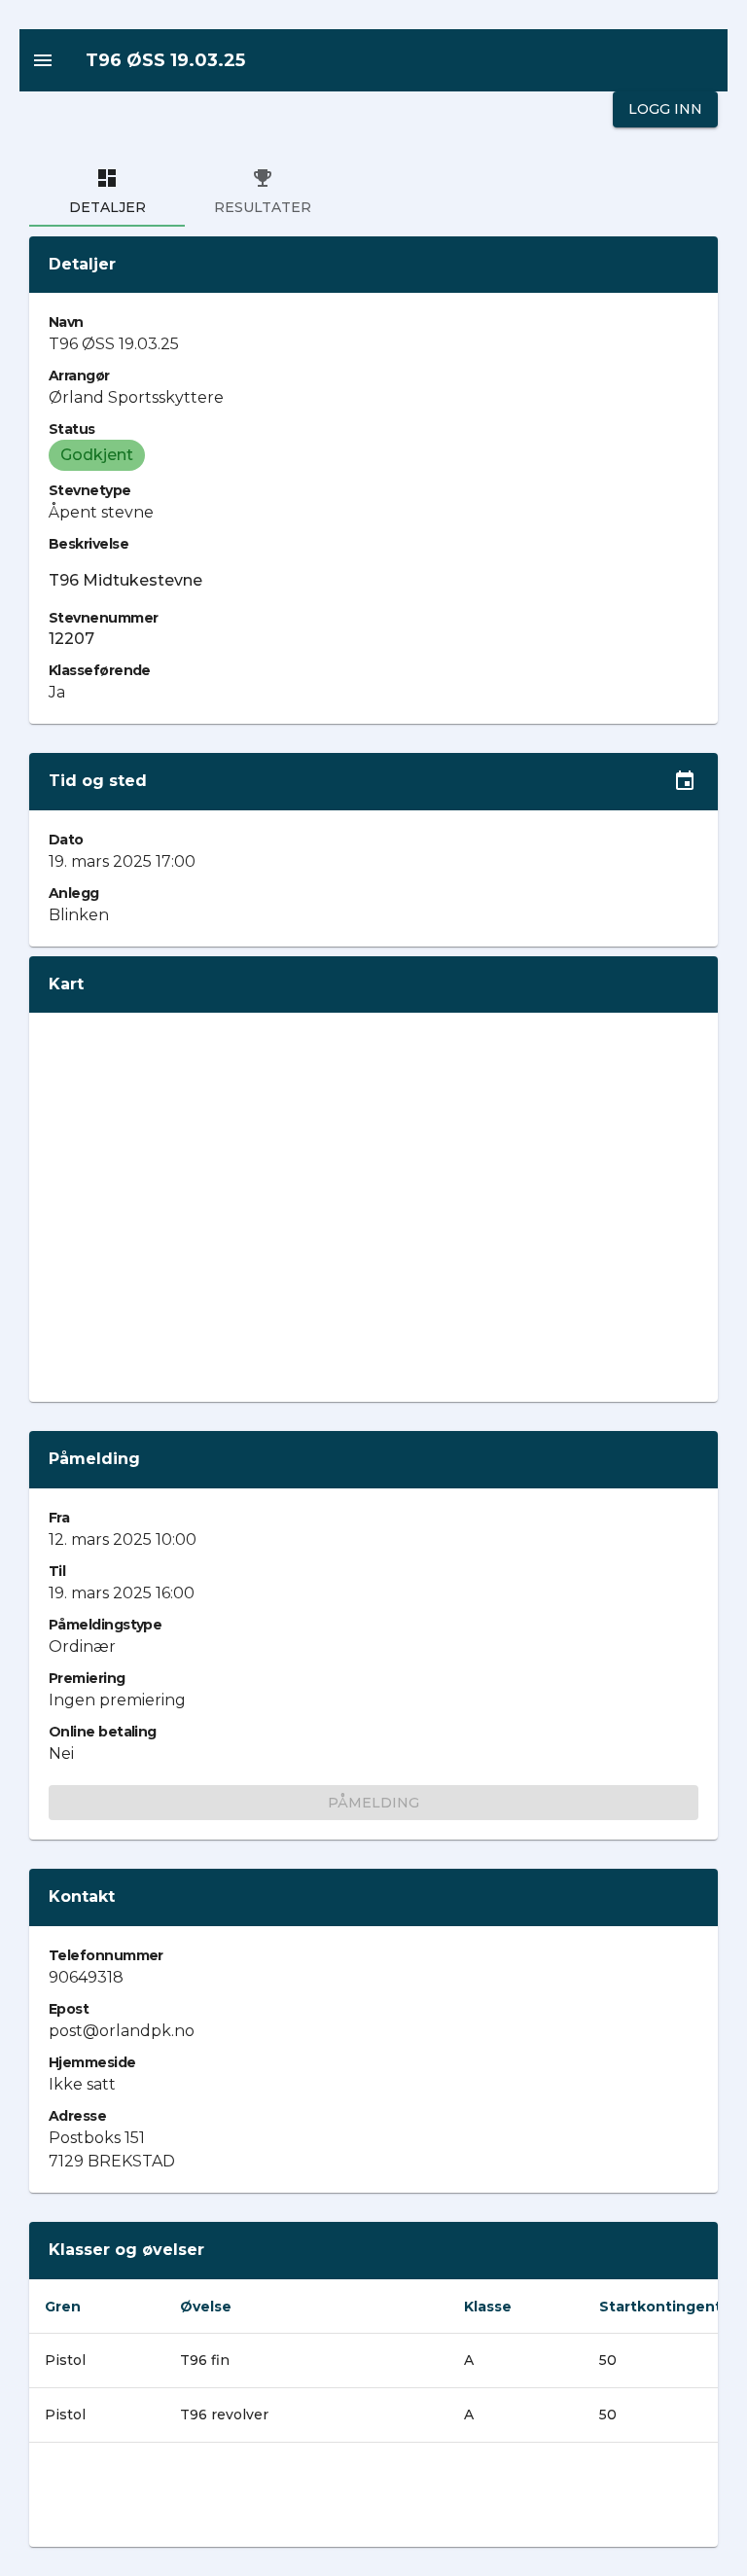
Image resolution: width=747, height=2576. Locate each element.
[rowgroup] (373, 2440)
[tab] (107, 192)
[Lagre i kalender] (685, 781)
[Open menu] (43, 60)
